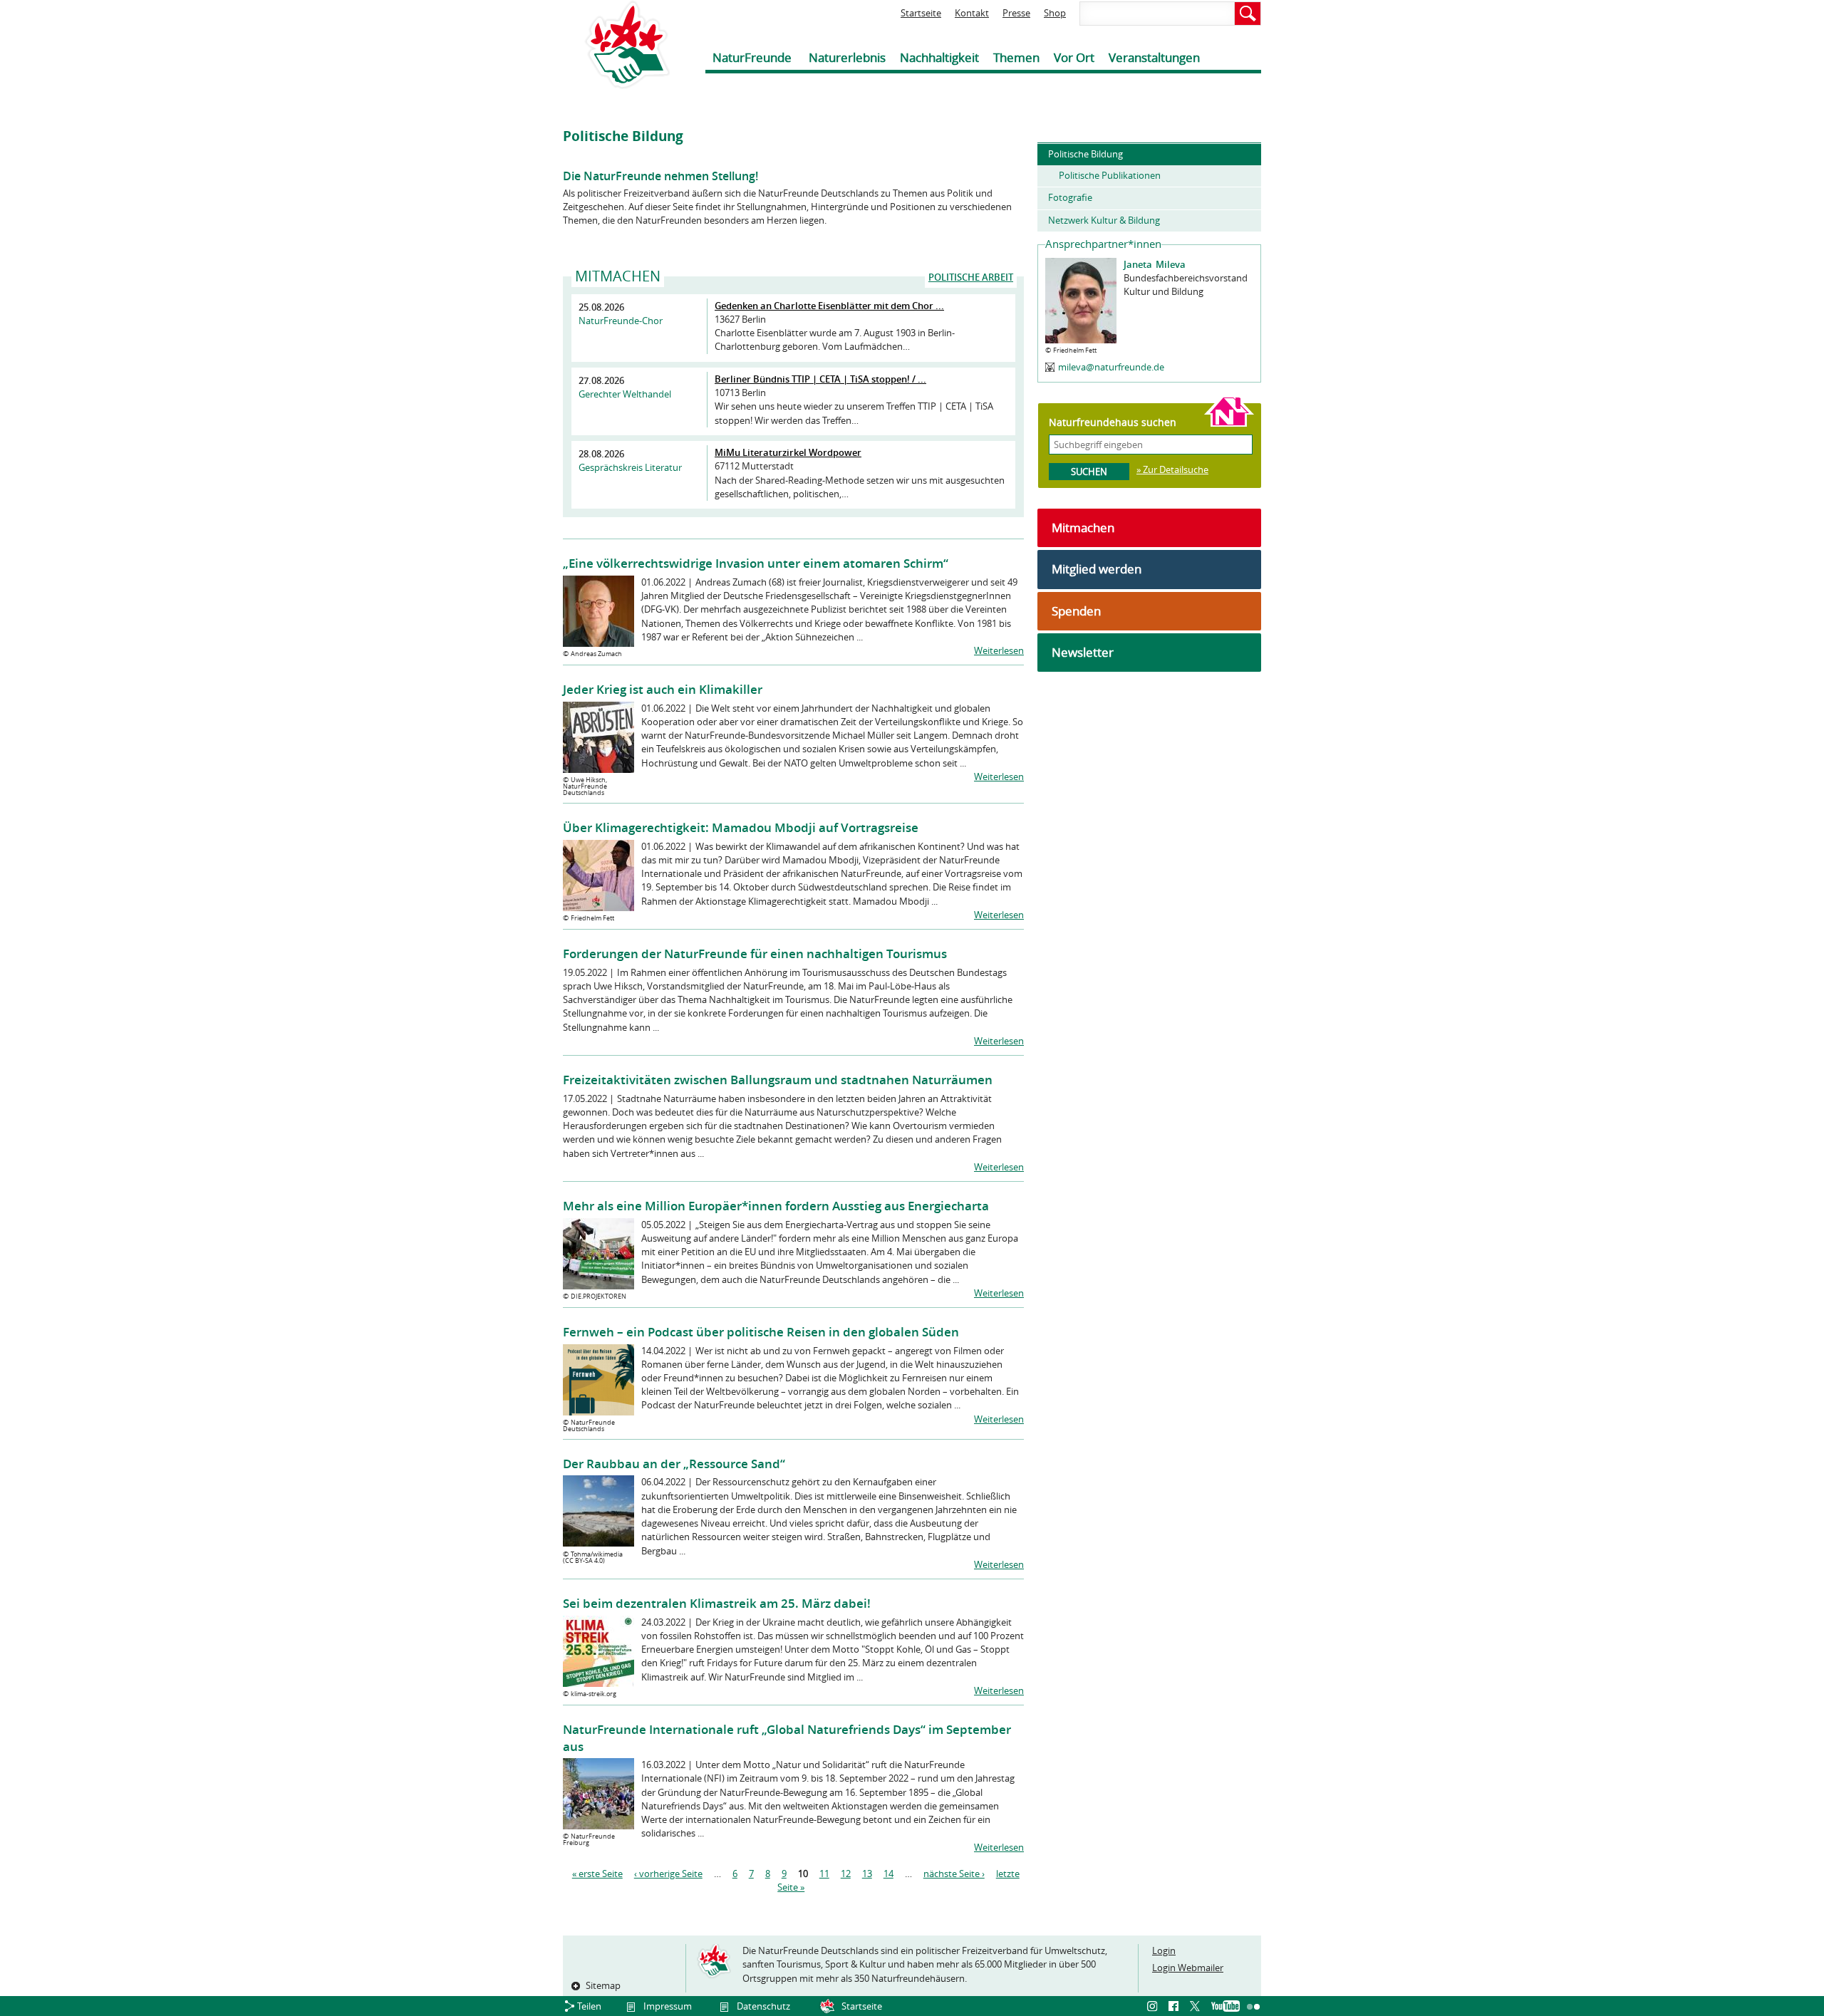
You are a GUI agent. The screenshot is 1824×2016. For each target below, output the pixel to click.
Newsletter (1083, 652)
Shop (1055, 13)
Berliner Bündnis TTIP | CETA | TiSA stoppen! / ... (820, 379)
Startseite (921, 13)
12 (846, 1874)
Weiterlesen (999, 650)
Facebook (1176, 2007)
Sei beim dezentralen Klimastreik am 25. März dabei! (717, 1603)
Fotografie (1070, 197)
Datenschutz (763, 2006)
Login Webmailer (1188, 1968)
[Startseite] (616, 45)
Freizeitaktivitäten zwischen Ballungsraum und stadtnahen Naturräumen (778, 1080)
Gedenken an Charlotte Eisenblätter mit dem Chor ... (829, 306)
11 (824, 1874)
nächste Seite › (954, 1874)
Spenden (1076, 611)
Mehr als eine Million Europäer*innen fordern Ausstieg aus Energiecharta (776, 1206)
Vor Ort (1074, 57)
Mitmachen (1083, 528)
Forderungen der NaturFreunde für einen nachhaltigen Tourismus (755, 954)
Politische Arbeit (971, 277)
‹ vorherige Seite (668, 1874)
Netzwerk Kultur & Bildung (1104, 220)
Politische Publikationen (1110, 175)
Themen (1016, 57)
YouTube (1225, 2007)
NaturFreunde (752, 57)
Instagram (1154, 2007)
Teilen (589, 2006)
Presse (1016, 13)
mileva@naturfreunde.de (1111, 367)
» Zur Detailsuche (1172, 469)
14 (888, 1874)
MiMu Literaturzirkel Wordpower (788, 452)
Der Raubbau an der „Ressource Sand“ (674, 1464)
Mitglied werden (1097, 569)
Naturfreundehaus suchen (1113, 422)
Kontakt (972, 13)
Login (1164, 1950)
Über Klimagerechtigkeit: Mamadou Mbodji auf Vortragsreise (741, 827)
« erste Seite (597, 1874)
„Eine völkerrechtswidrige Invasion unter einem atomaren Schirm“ (756, 563)
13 (867, 1874)
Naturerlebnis (847, 57)
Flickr (1254, 2007)
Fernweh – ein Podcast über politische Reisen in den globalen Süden (761, 1332)
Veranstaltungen (1154, 57)
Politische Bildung (1085, 154)
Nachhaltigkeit (939, 57)
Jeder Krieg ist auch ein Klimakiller (663, 689)
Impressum (668, 2006)
